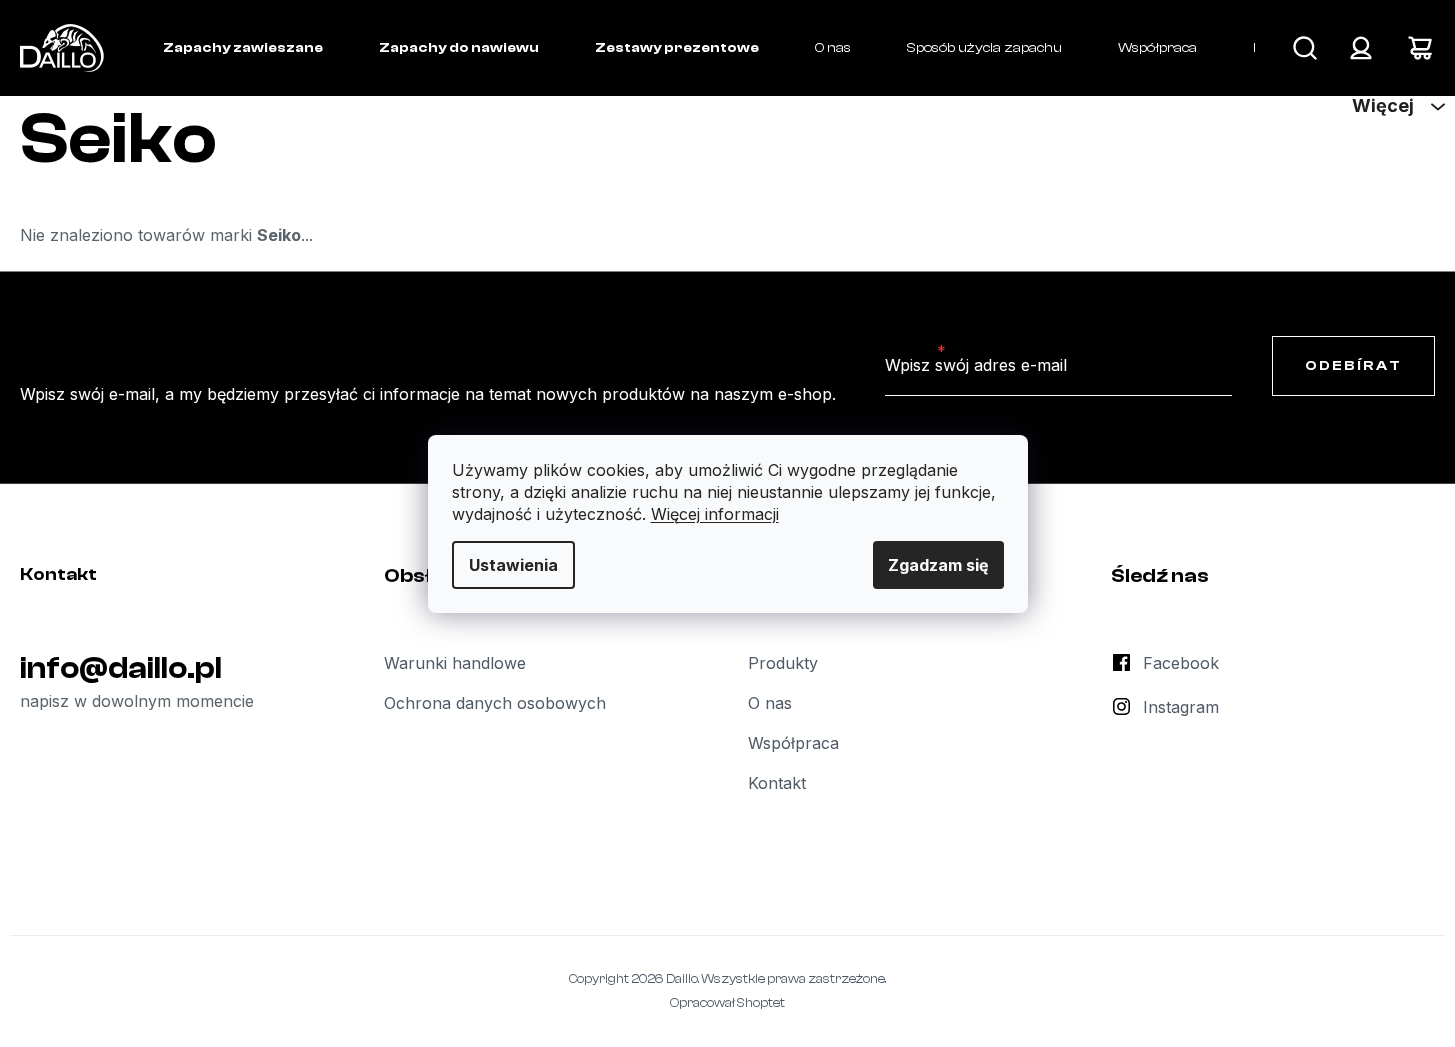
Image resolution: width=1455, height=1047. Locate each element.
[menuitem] (243, 48)
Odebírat (1353, 366)
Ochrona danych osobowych (495, 703)
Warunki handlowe (455, 663)
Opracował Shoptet (727, 1002)
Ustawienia (513, 565)
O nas (770, 703)
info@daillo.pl (121, 668)
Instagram (1181, 707)
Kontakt (777, 783)
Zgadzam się (938, 565)
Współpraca (793, 743)
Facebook (1181, 663)
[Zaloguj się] (1361, 48)
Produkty (783, 663)
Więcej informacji (715, 514)
